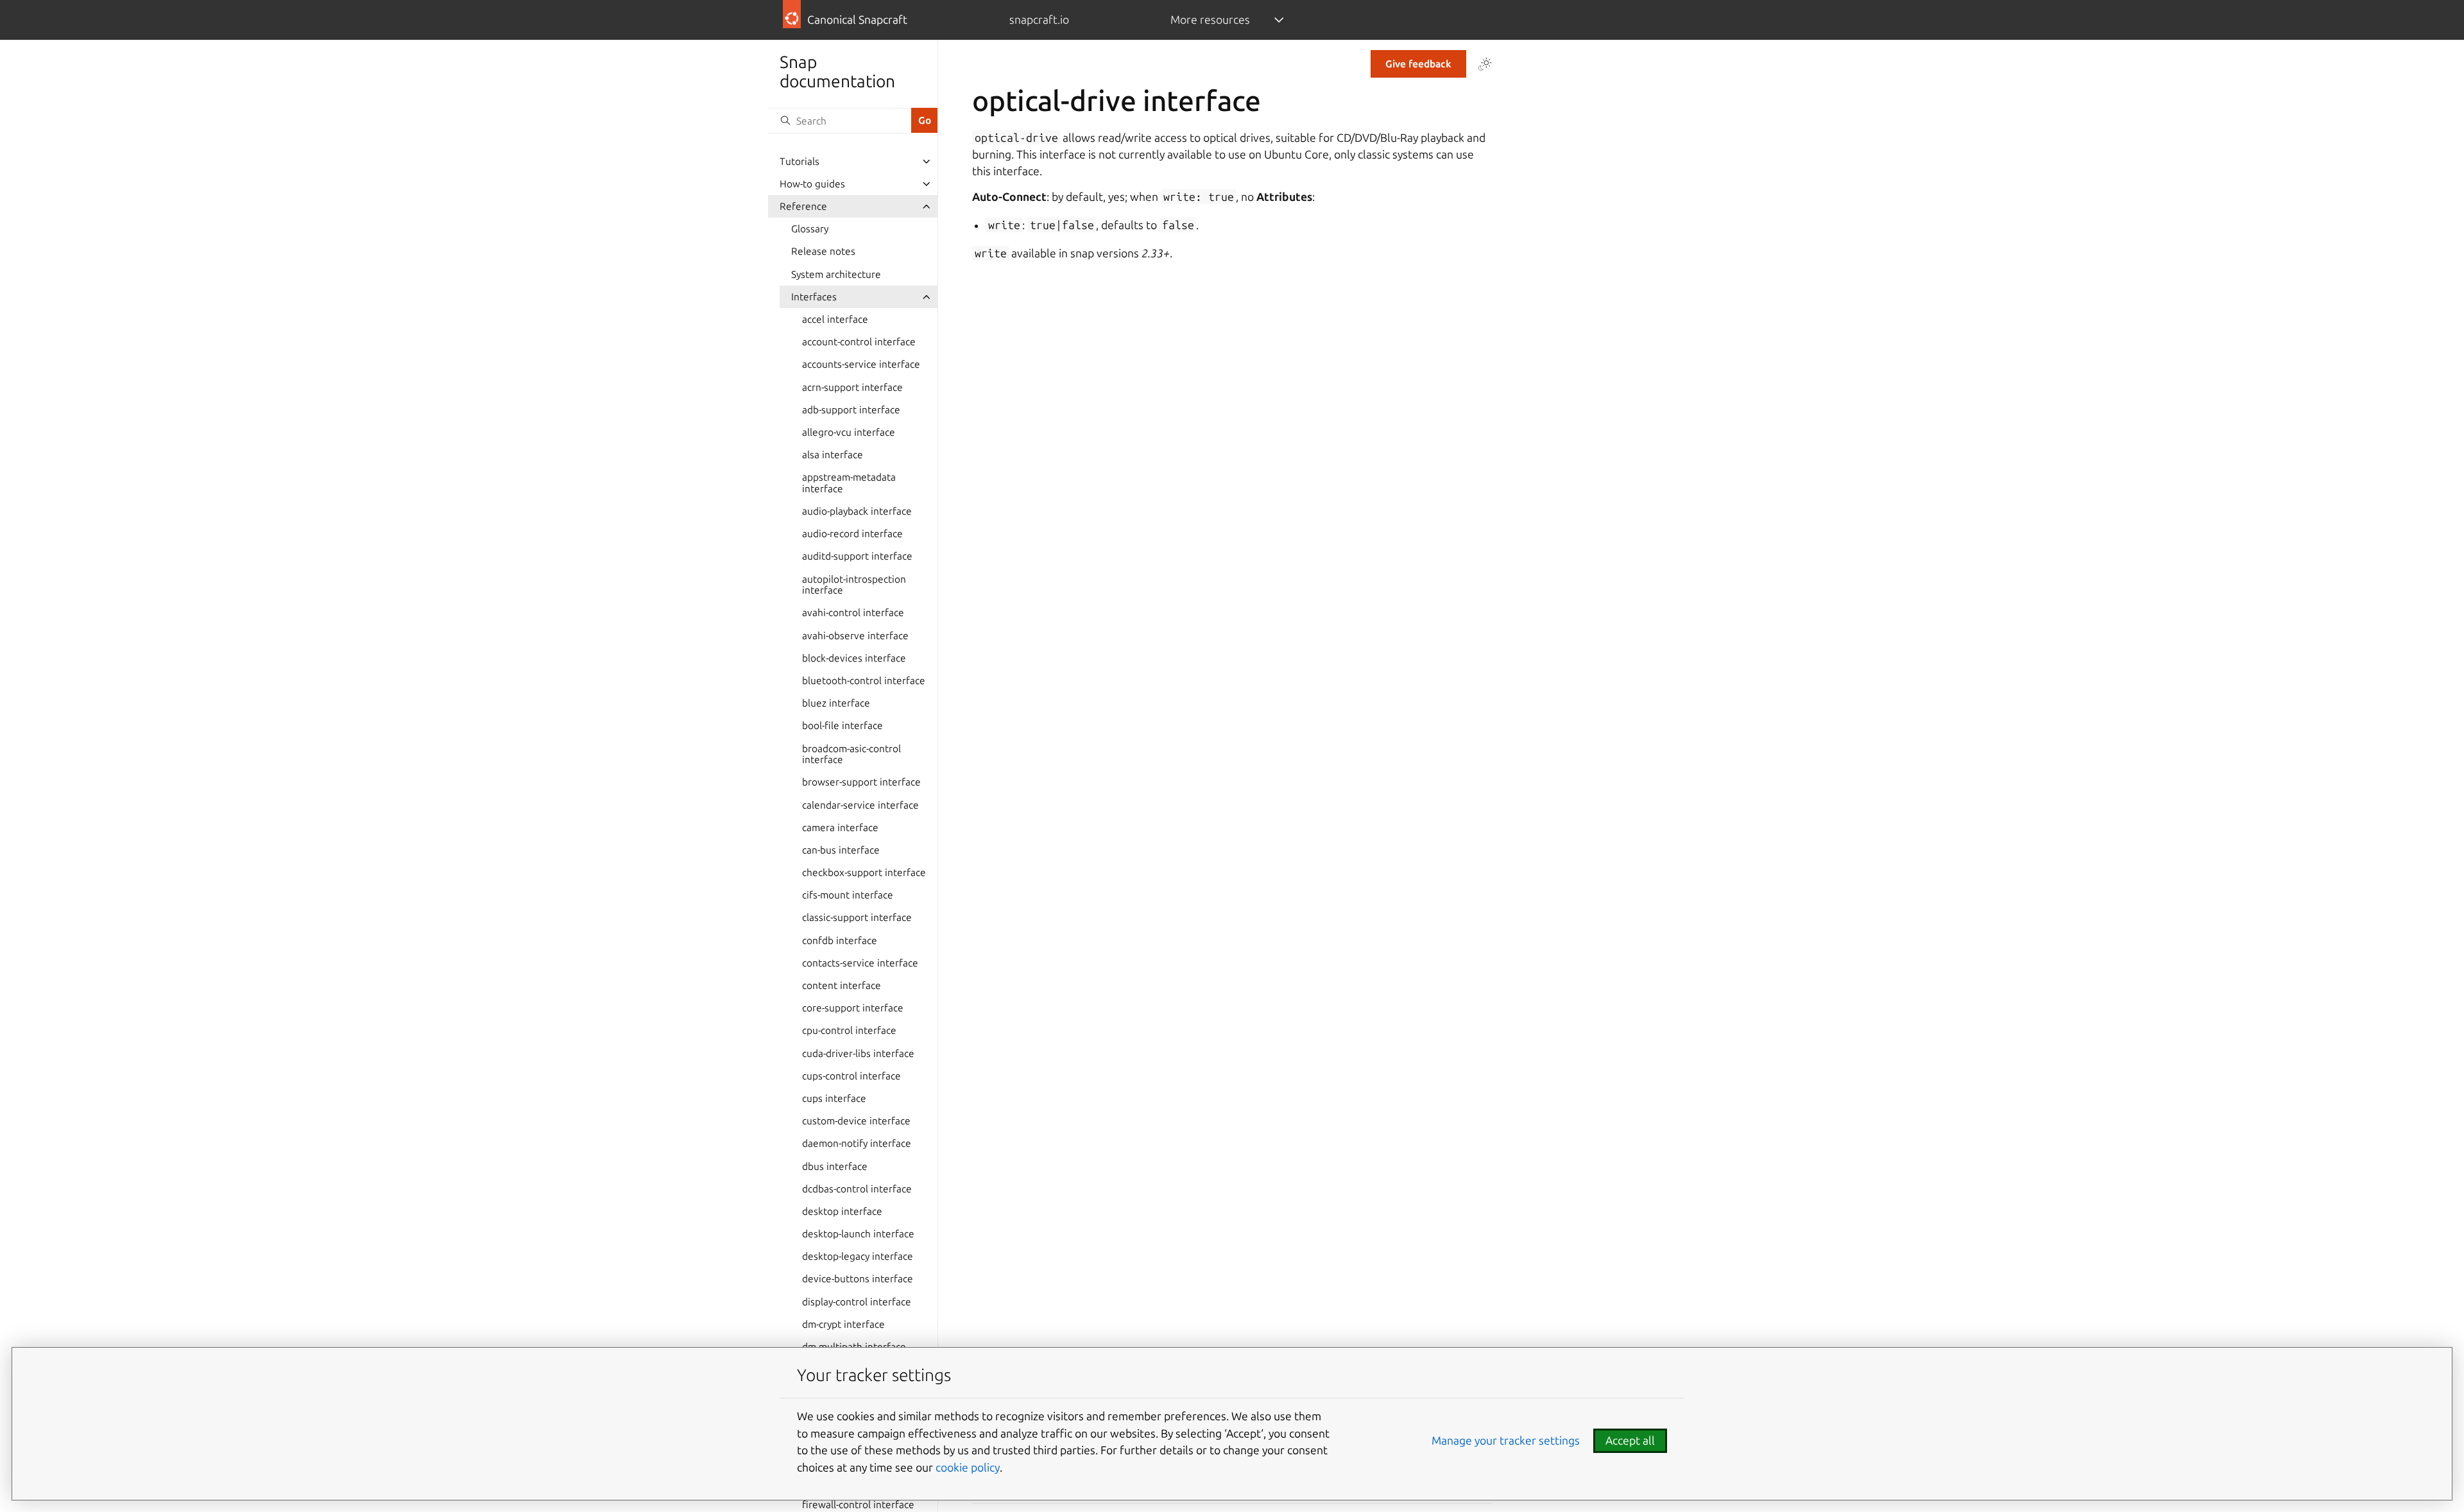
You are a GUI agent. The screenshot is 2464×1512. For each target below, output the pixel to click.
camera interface (840, 828)
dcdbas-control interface (857, 1189)
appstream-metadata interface (849, 483)
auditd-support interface (857, 556)
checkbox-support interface (864, 872)
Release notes (823, 251)
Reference (803, 206)
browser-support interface (861, 782)
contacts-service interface (860, 963)
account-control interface (859, 342)
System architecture (836, 274)
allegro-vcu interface (849, 432)
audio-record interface (852, 534)
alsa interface (833, 455)
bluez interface (836, 703)
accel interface (835, 319)
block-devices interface (854, 658)
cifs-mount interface (848, 895)
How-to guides (812, 184)
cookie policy (968, 1467)
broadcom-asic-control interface (851, 754)
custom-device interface (856, 1121)
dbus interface (835, 1166)
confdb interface (840, 941)
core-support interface (853, 1008)
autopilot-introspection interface (854, 585)
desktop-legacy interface (858, 1256)
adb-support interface (851, 410)
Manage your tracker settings (1506, 1440)
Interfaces (814, 297)
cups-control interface (851, 1076)
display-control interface (857, 1302)
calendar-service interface (860, 805)
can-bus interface (841, 850)
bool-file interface (843, 726)
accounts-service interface (861, 364)
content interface (842, 985)
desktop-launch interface (858, 1234)
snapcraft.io (1039, 20)
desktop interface (842, 1211)
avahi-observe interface (855, 636)
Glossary (810, 229)
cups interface (834, 1098)
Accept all (1630, 1440)
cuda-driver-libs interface (858, 1053)
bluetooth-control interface (864, 681)
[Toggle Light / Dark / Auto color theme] (1485, 64)
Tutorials (800, 161)
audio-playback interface (857, 511)
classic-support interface (857, 917)
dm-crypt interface (843, 1324)
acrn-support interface (852, 387)
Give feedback (1418, 64)
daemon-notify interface (857, 1143)
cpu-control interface (849, 1030)
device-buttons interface (858, 1279)
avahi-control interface (853, 613)
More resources (1210, 20)
